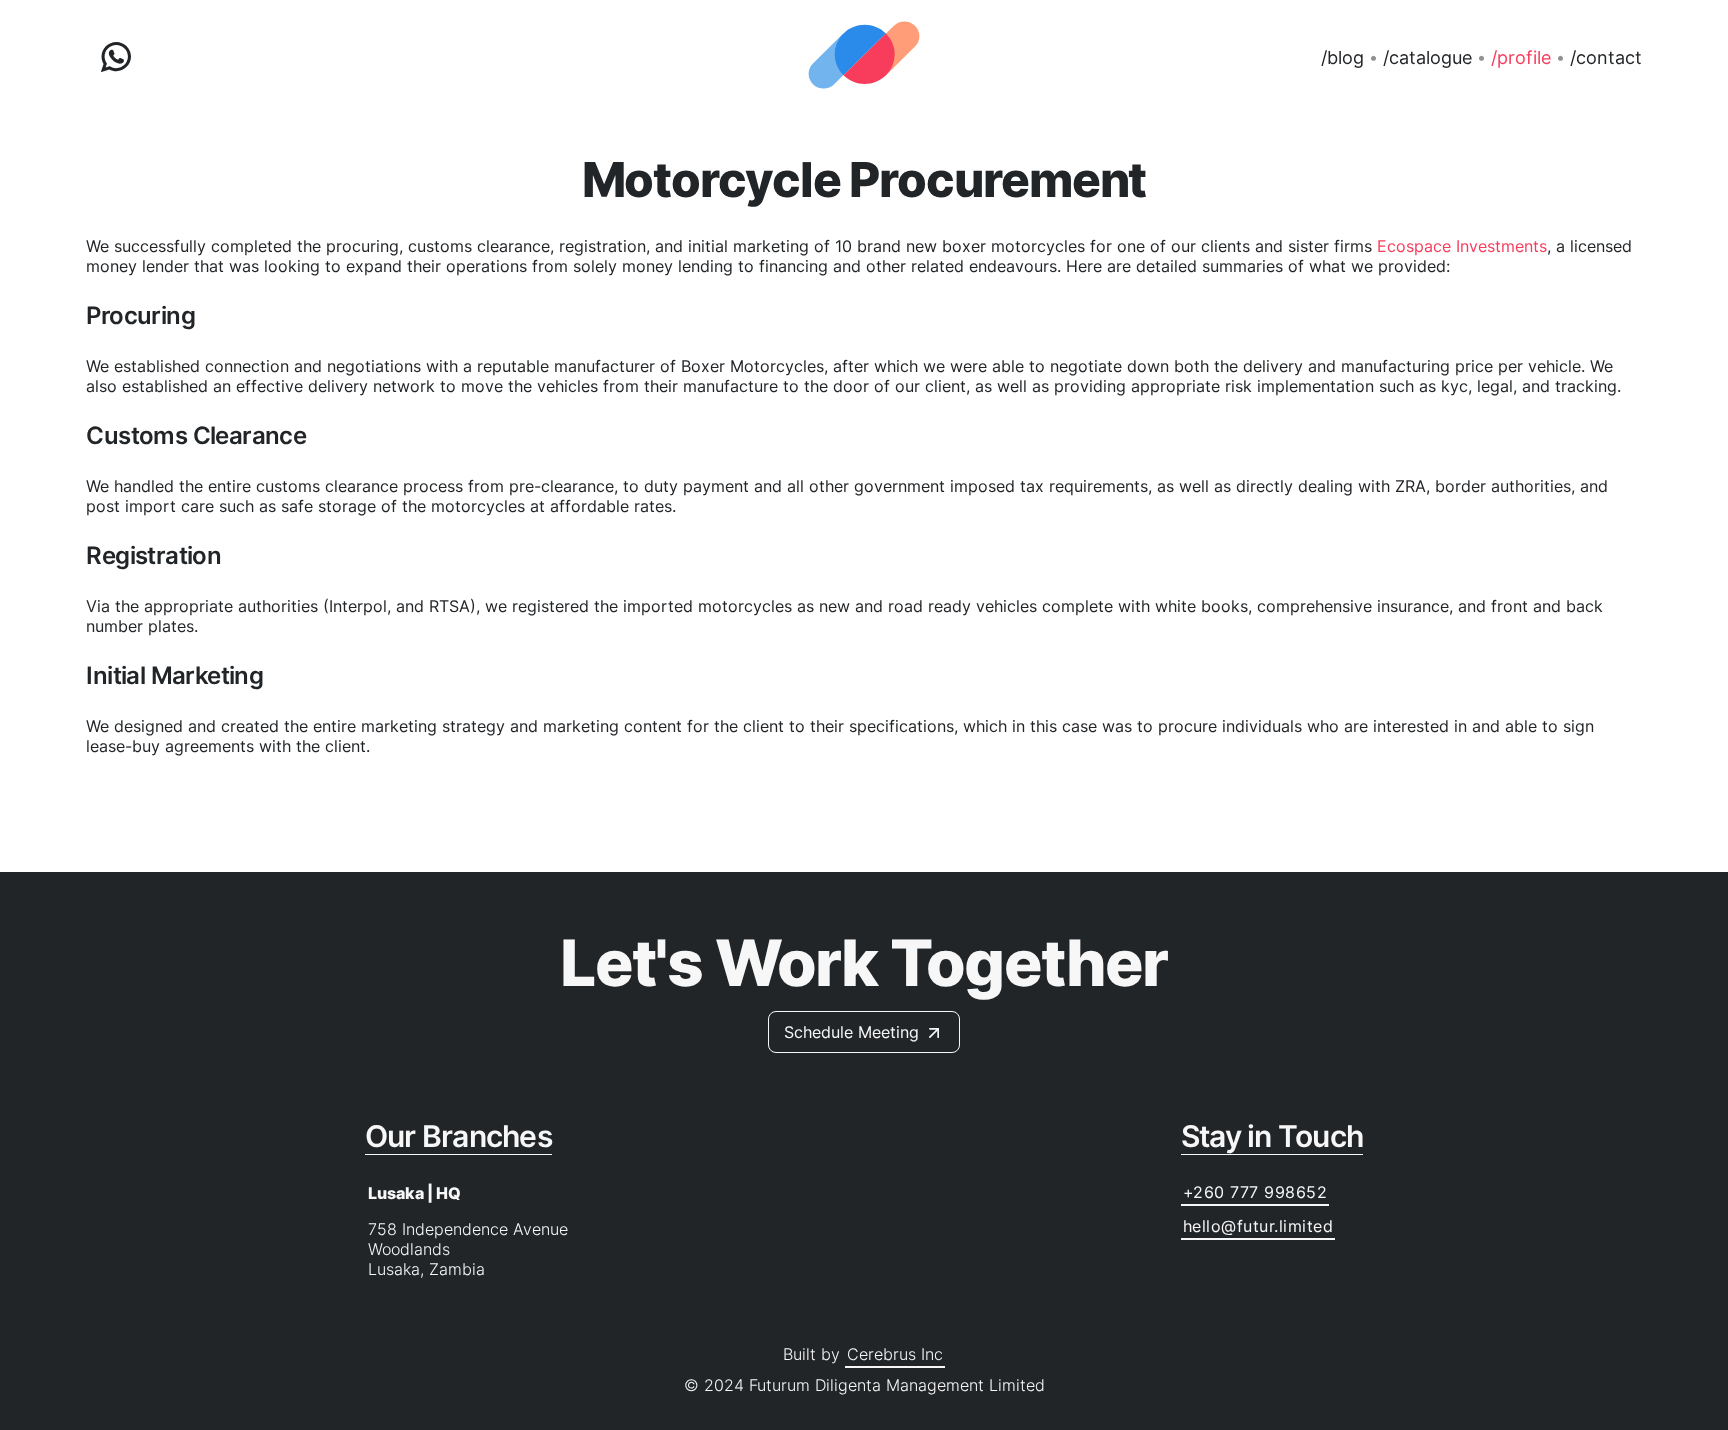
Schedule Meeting (851, 1032)
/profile (1521, 57)
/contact (1606, 57)
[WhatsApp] (116, 57)
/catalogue (1427, 57)
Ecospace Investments (1462, 246)
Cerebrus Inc (895, 1354)
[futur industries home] (864, 57)
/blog (1342, 57)
